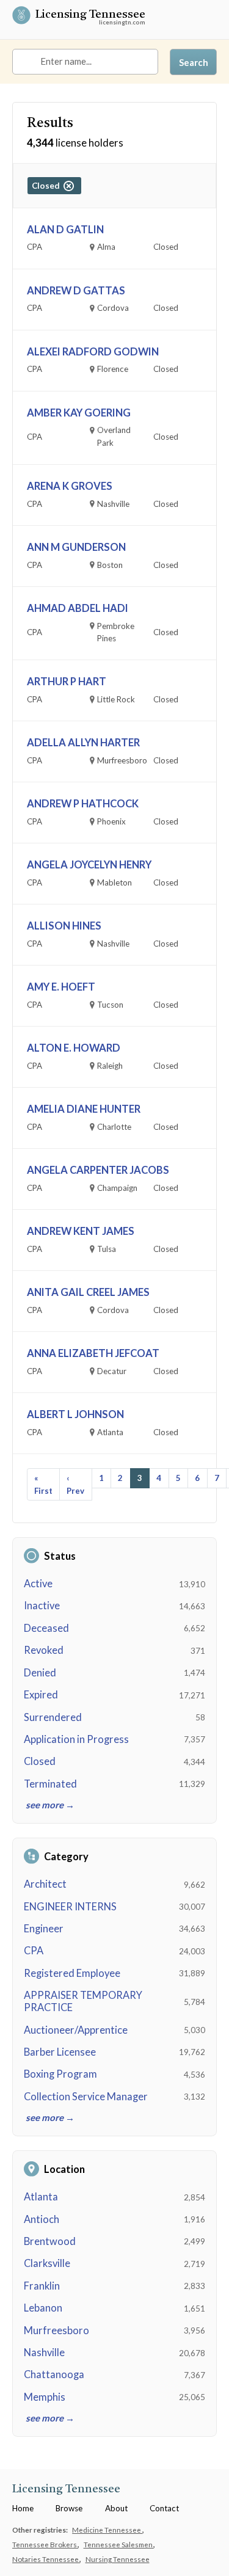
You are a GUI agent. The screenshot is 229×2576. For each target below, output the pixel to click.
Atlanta (41, 2197)
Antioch (42, 2219)
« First (43, 1484)
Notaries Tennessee (46, 2559)
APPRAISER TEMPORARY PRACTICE (83, 2001)
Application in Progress (76, 1739)
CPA (34, 1951)
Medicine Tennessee (107, 2530)
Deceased (46, 1628)
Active (38, 1584)
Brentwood (50, 2241)
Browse (69, 2508)
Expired (41, 1695)
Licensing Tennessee (90, 16)
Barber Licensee (60, 2052)
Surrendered (53, 1717)
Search (194, 62)
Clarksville (47, 2263)
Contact (164, 2508)
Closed (40, 1761)
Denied (40, 1673)
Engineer (44, 1929)
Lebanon (43, 2308)
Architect (45, 1884)
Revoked (44, 1650)
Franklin (42, 2286)
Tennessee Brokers (45, 2544)
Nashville (44, 2352)
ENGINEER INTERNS (70, 1907)
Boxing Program (60, 2074)
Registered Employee (72, 1973)
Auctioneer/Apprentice (76, 2030)
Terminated (50, 1784)
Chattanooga (54, 2374)
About (116, 2508)
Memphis (45, 2397)
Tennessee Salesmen (119, 2544)
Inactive (42, 1606)
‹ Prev (75, 1484)
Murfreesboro (56, 2330)
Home (23, 2508)
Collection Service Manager (86, 2097)
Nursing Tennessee (118, 2559)
